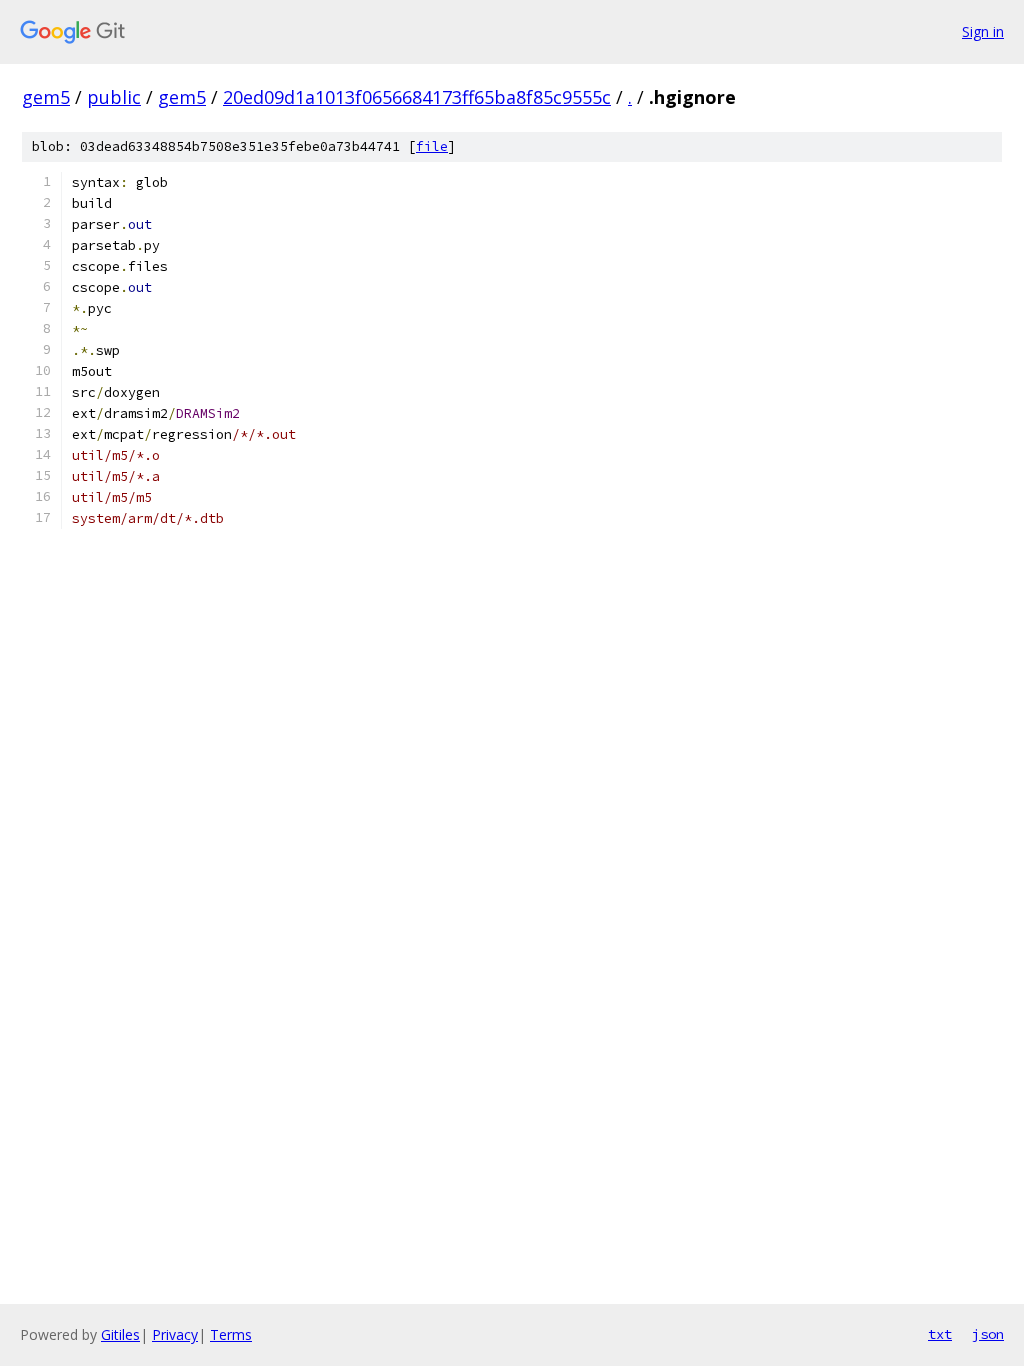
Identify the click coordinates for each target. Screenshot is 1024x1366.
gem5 (46, 97)
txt (940, 1334)
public (114, 97)
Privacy (175, 1334)
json (988, 1334)
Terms (231, 1334)
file (432, 146)
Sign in (983, 31)
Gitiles (120, 1334)
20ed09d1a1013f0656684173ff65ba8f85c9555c (417, 97)
